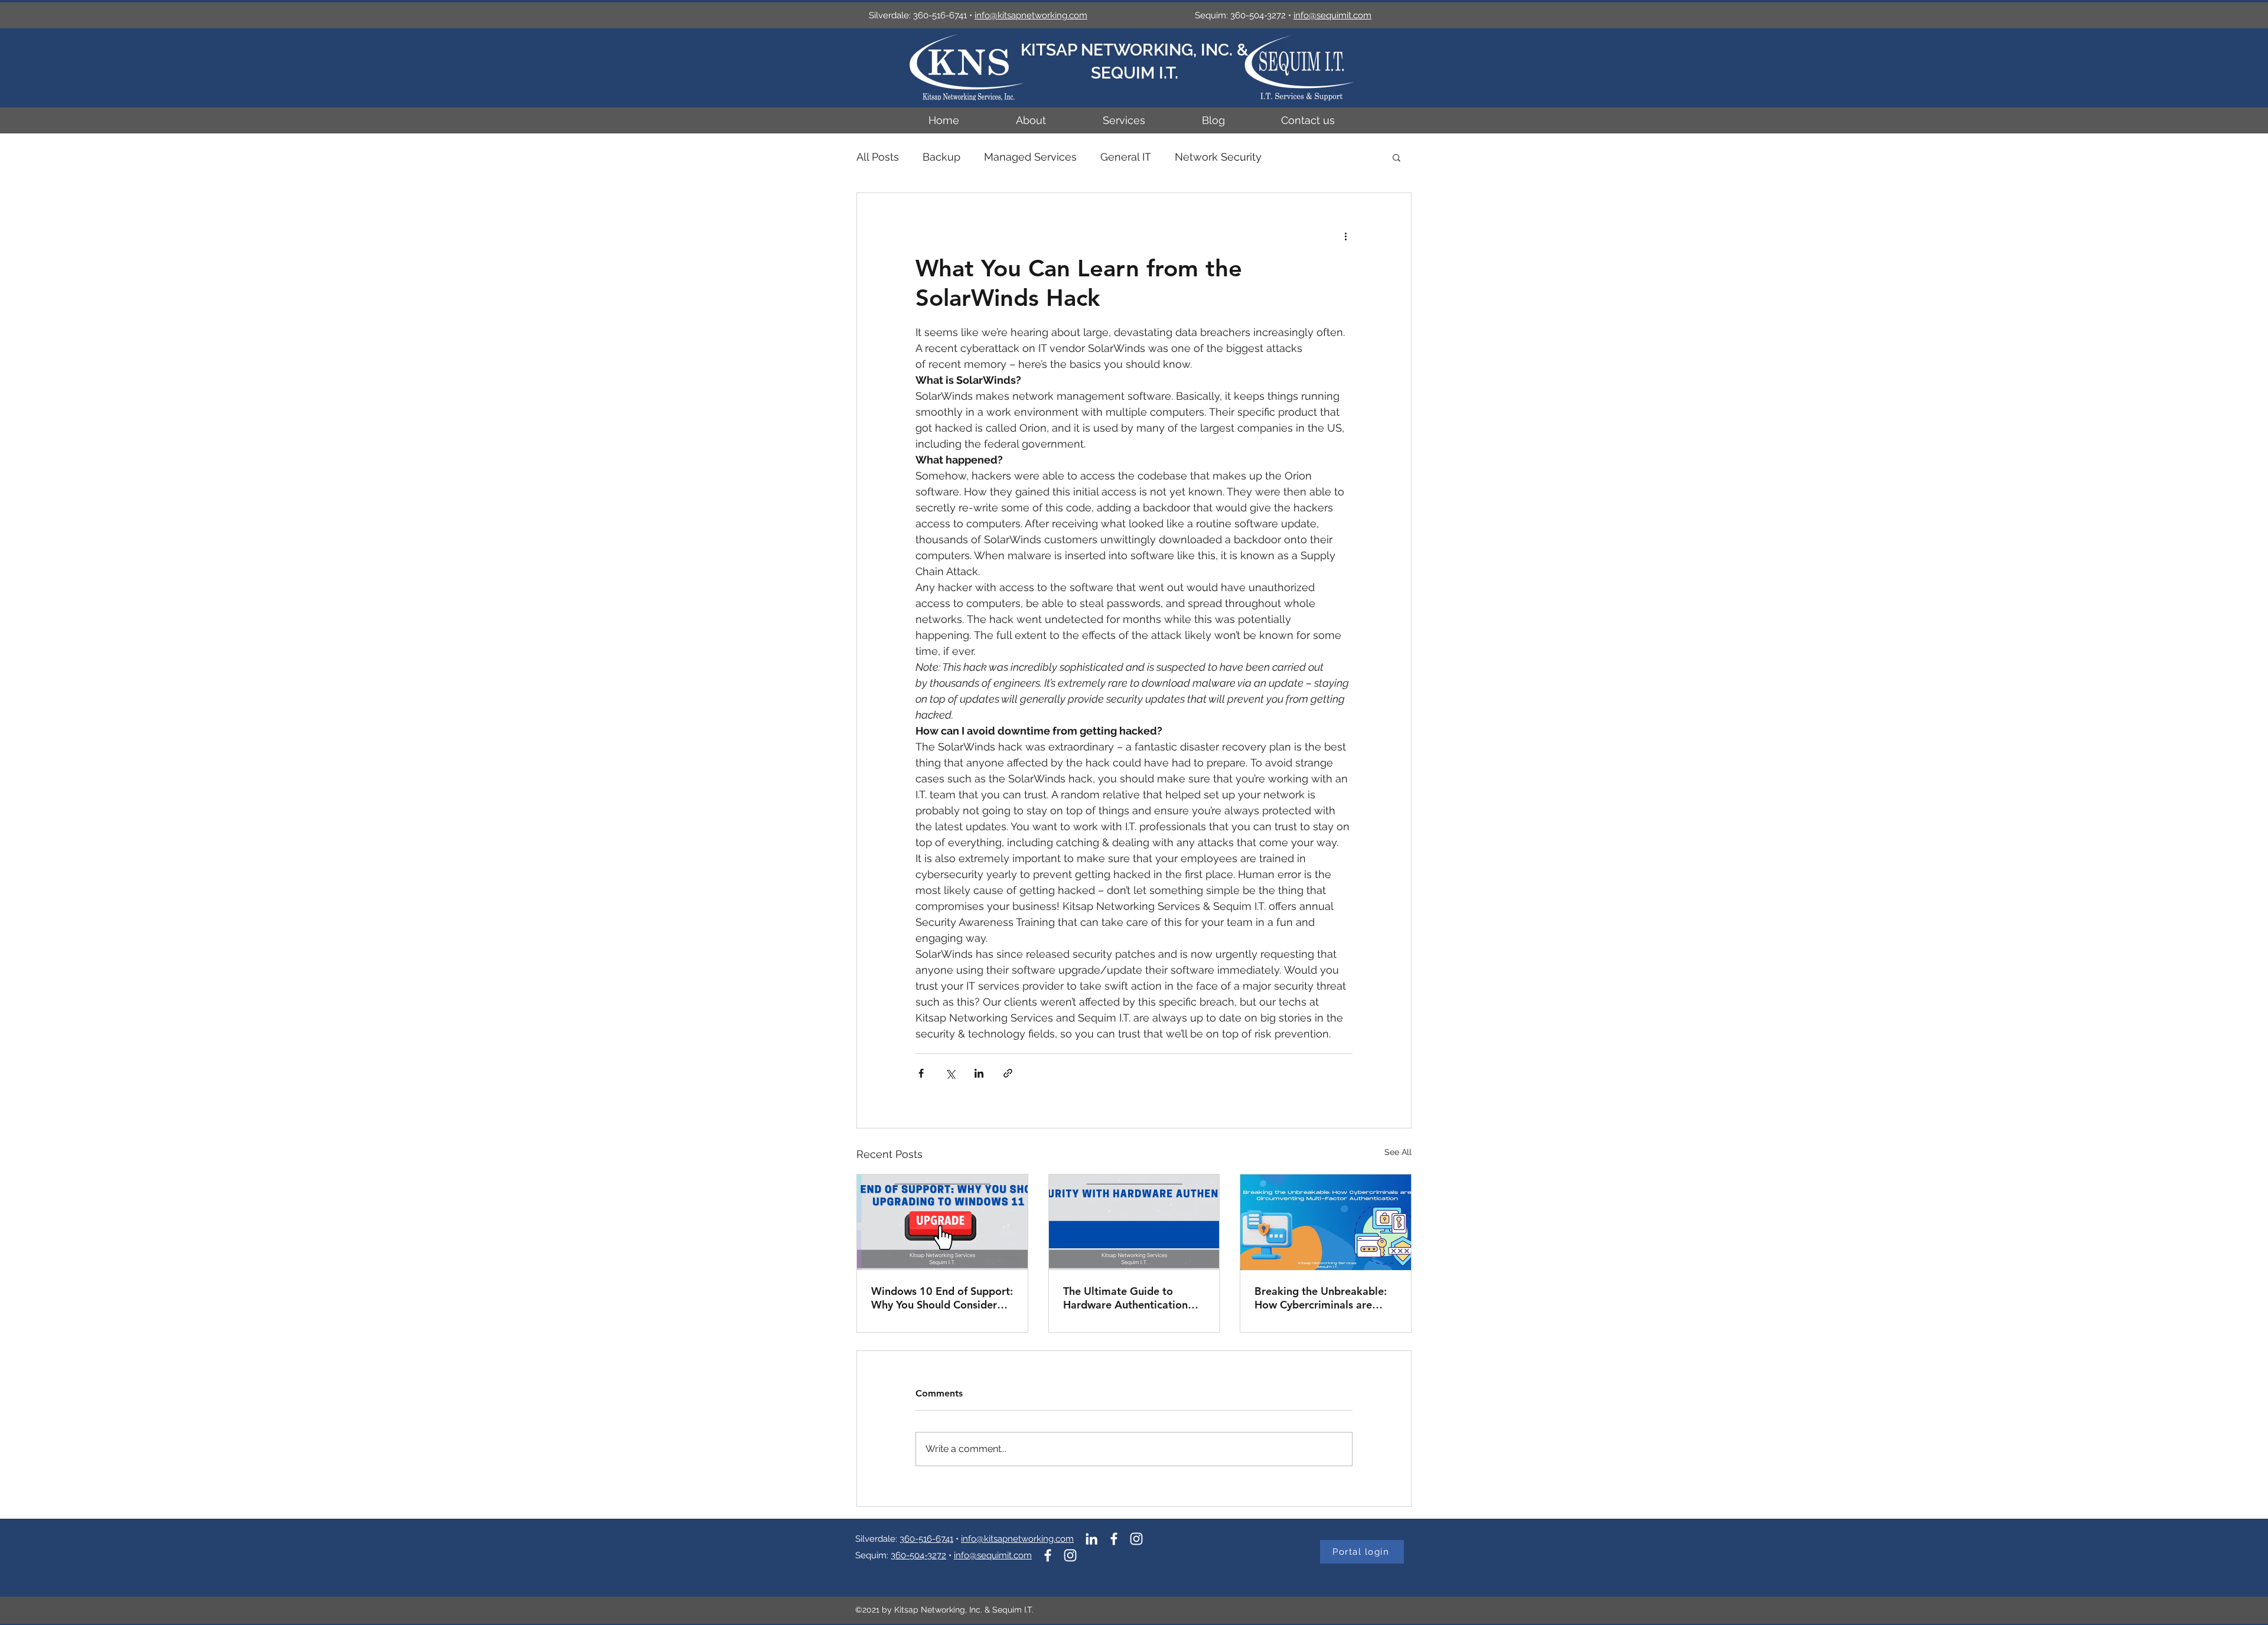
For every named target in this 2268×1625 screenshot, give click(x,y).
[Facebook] (1114, 1539)
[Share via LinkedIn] (979, 1073)
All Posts (878, 157)
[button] (1397, 157)
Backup (941, 157)
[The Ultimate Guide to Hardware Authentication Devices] (1134, 1222)
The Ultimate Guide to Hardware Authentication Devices (1125, 1298)
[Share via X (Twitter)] (950, 1073)
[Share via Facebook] (921, 1073)
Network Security (1218, 157)
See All (1398, 1152)
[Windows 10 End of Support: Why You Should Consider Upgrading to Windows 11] (942, 1222)
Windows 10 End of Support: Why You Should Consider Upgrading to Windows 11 (942, 1298)
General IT (1126, 157)
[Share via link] (1008, 1073)
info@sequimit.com (1332, 15)
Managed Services (1030, 157)
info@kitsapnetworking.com (1017, 1539)
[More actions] (1345, 236)
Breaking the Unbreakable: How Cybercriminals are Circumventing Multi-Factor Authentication (1322, 1298)
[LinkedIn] (1091, 1539)
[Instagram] (1136, 1539)
